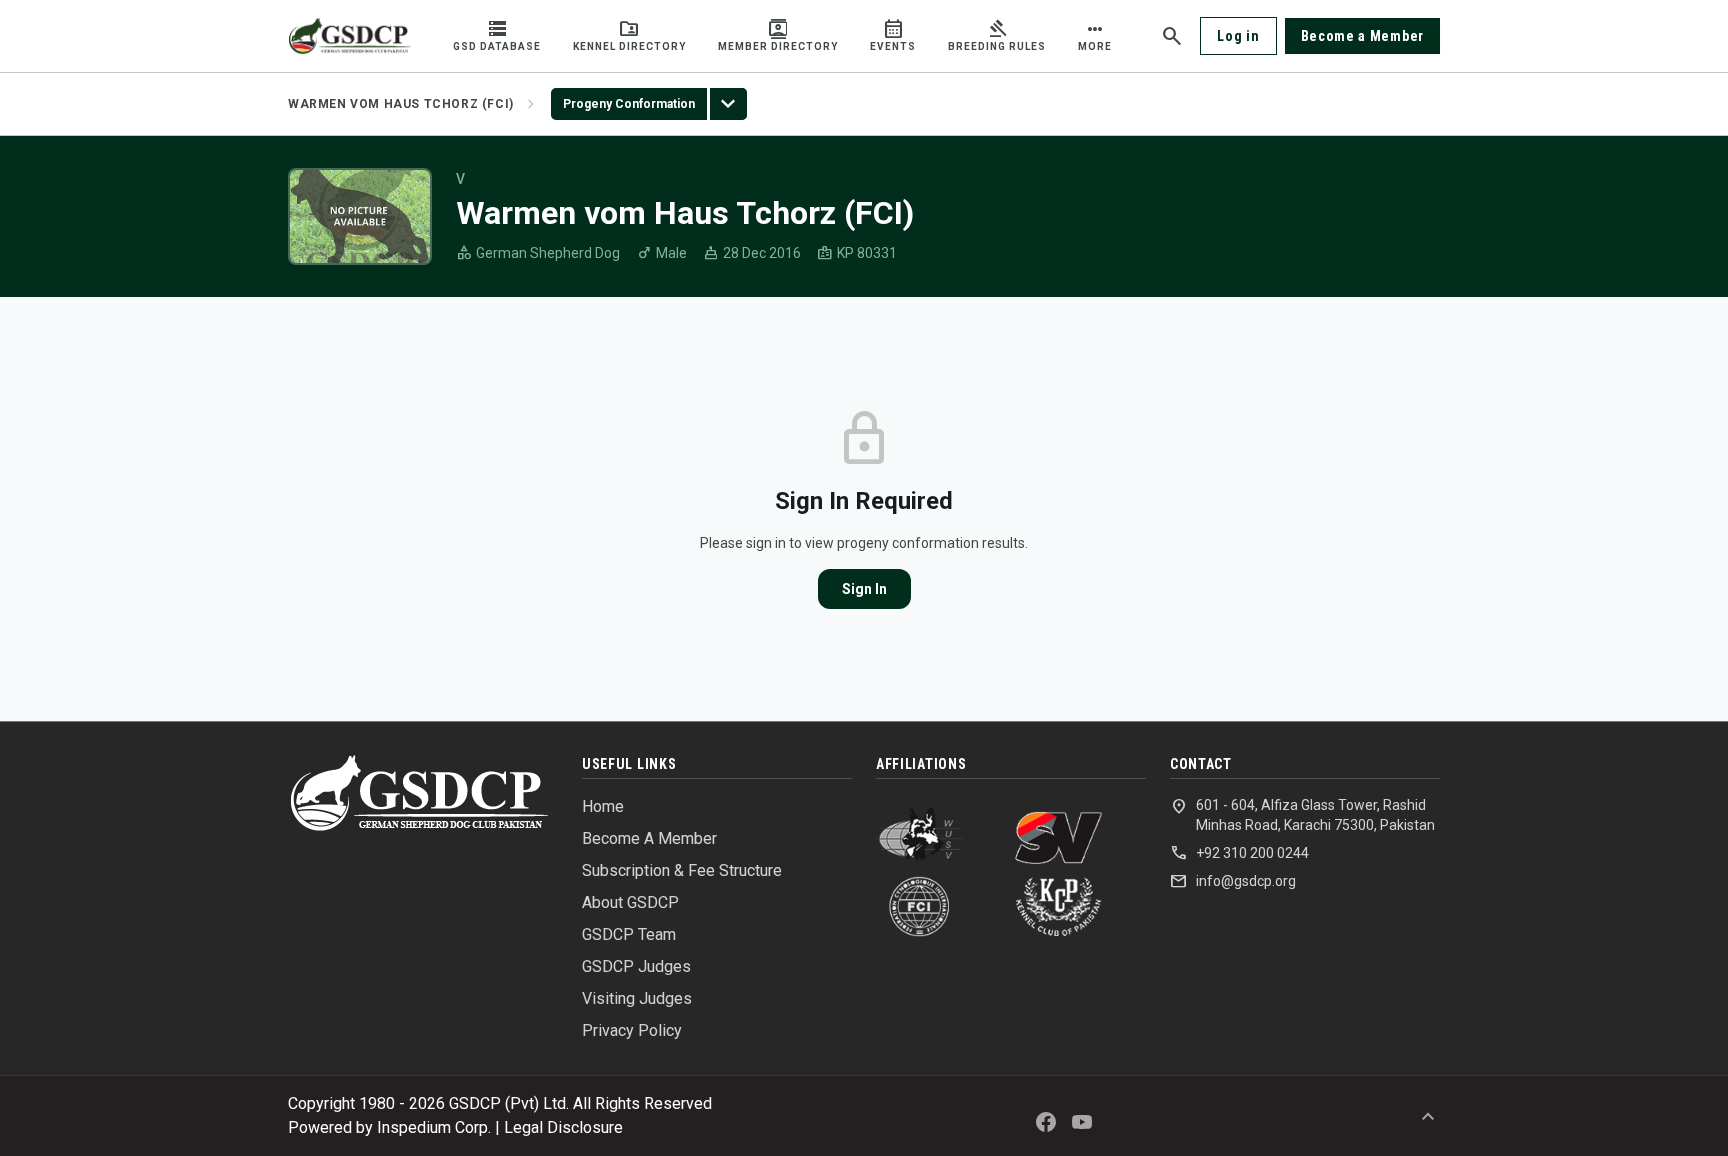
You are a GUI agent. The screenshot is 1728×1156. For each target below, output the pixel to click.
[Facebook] (1046, 1122)
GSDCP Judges (636, 966)
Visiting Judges (637, 998)
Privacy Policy (632, 1030)
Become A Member (649, 838)
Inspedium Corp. (434, 1127)
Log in (1238, 36)
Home (603, 806)
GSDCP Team (629, 934)
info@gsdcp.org (1233, 881)
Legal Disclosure (563, 1127)
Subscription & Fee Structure (682, 870)
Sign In (864, 589)
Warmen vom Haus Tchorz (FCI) (401, 104)
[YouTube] (1082, 1122)
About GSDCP (630, 902)
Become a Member (1363, 36)
